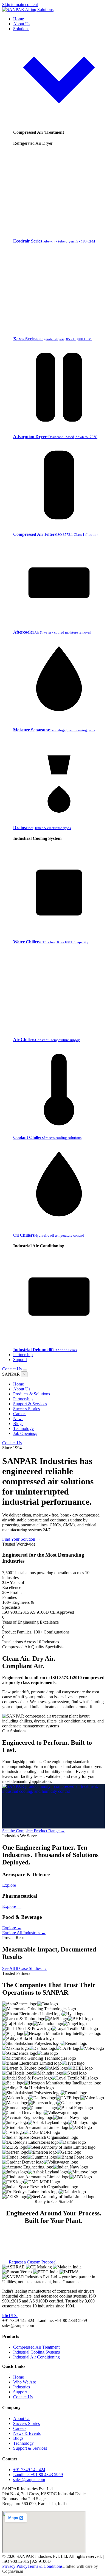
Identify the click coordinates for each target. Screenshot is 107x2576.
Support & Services (30, 1404)
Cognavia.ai (13, 2571)
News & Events (27, 2433)
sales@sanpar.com (29, 2479)
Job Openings (25, 1433)
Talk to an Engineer (59, 1539)
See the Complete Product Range (34, 1831)
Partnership (23, 1355)
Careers (20, 1414)
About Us (22, 24)
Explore (12, 1885)
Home (19, 19)
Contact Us (12, 1369)
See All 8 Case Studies (25, 1968)
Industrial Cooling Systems (36, 2352)
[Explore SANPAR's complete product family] (54, 1806)
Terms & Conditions (45, 2566)
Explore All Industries (24, 1933)
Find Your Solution (21, 1539)
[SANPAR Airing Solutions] (28, 9)
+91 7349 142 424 (29, 2470)
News (18, 1419)
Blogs (18, 1424)
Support (20, 1360)
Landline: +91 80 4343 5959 (38, 2475)
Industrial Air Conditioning (36, 2357)
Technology (23, 1428)
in (4, 2316)
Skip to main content (20, 5)
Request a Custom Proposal (33, 2262)
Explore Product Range (78, 2262)
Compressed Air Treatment (36, 2347)
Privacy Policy (15, 2566)
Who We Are (25, 2382)
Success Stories (26, 1409)
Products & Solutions (32, 1394)
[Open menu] (25, 1370)
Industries (22, 2387)
